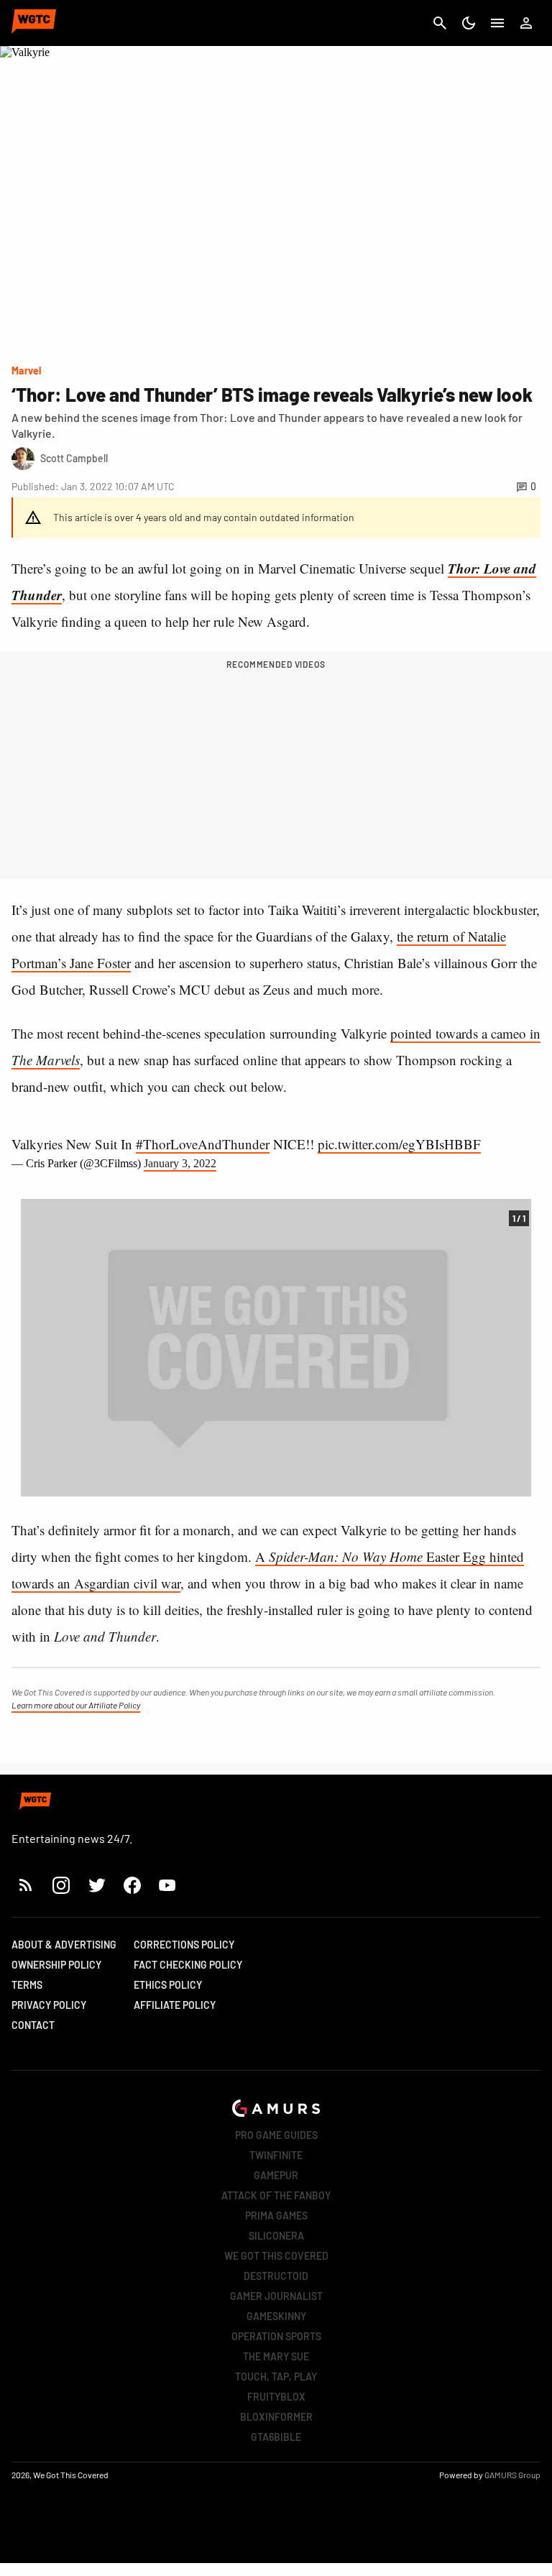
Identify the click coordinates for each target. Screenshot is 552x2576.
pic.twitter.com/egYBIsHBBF (399, 1144)
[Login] (526, 23)
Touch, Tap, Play (276, 2377)
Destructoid (276, 2276)
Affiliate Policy (175, 2005)
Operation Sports (276, 2336)
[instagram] (61, 1885)
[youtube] (167, 1885)
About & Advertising (64, 1945)
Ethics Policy (168, 1985)
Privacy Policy (49, 2005)
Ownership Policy (56, 1965)
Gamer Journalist (276, 2296)
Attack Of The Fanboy (276, 2195)
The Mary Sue (276, 2356)
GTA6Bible (276, 2437)
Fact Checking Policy (188, 1965)
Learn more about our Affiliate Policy (76, 1705)
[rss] (26, 1885)
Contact (33, 2025)
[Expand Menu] (497, 23)
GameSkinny (276, 2316)
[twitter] (96, 1885)
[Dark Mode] (469, 23)
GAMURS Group (512, 2475)
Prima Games (276, 2216)
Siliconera (276, 2236)
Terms (27, 1985)
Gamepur (276, 2175)
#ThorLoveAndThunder (203, 1144)
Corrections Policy (184, 1945)
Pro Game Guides (276, 2135)
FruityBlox (276, 2397)
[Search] (440, 23)
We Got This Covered (276, 2256)
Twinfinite (276, 2155)
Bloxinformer (276, 2417)
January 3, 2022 (180, 1163)
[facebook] (132, 1885)
